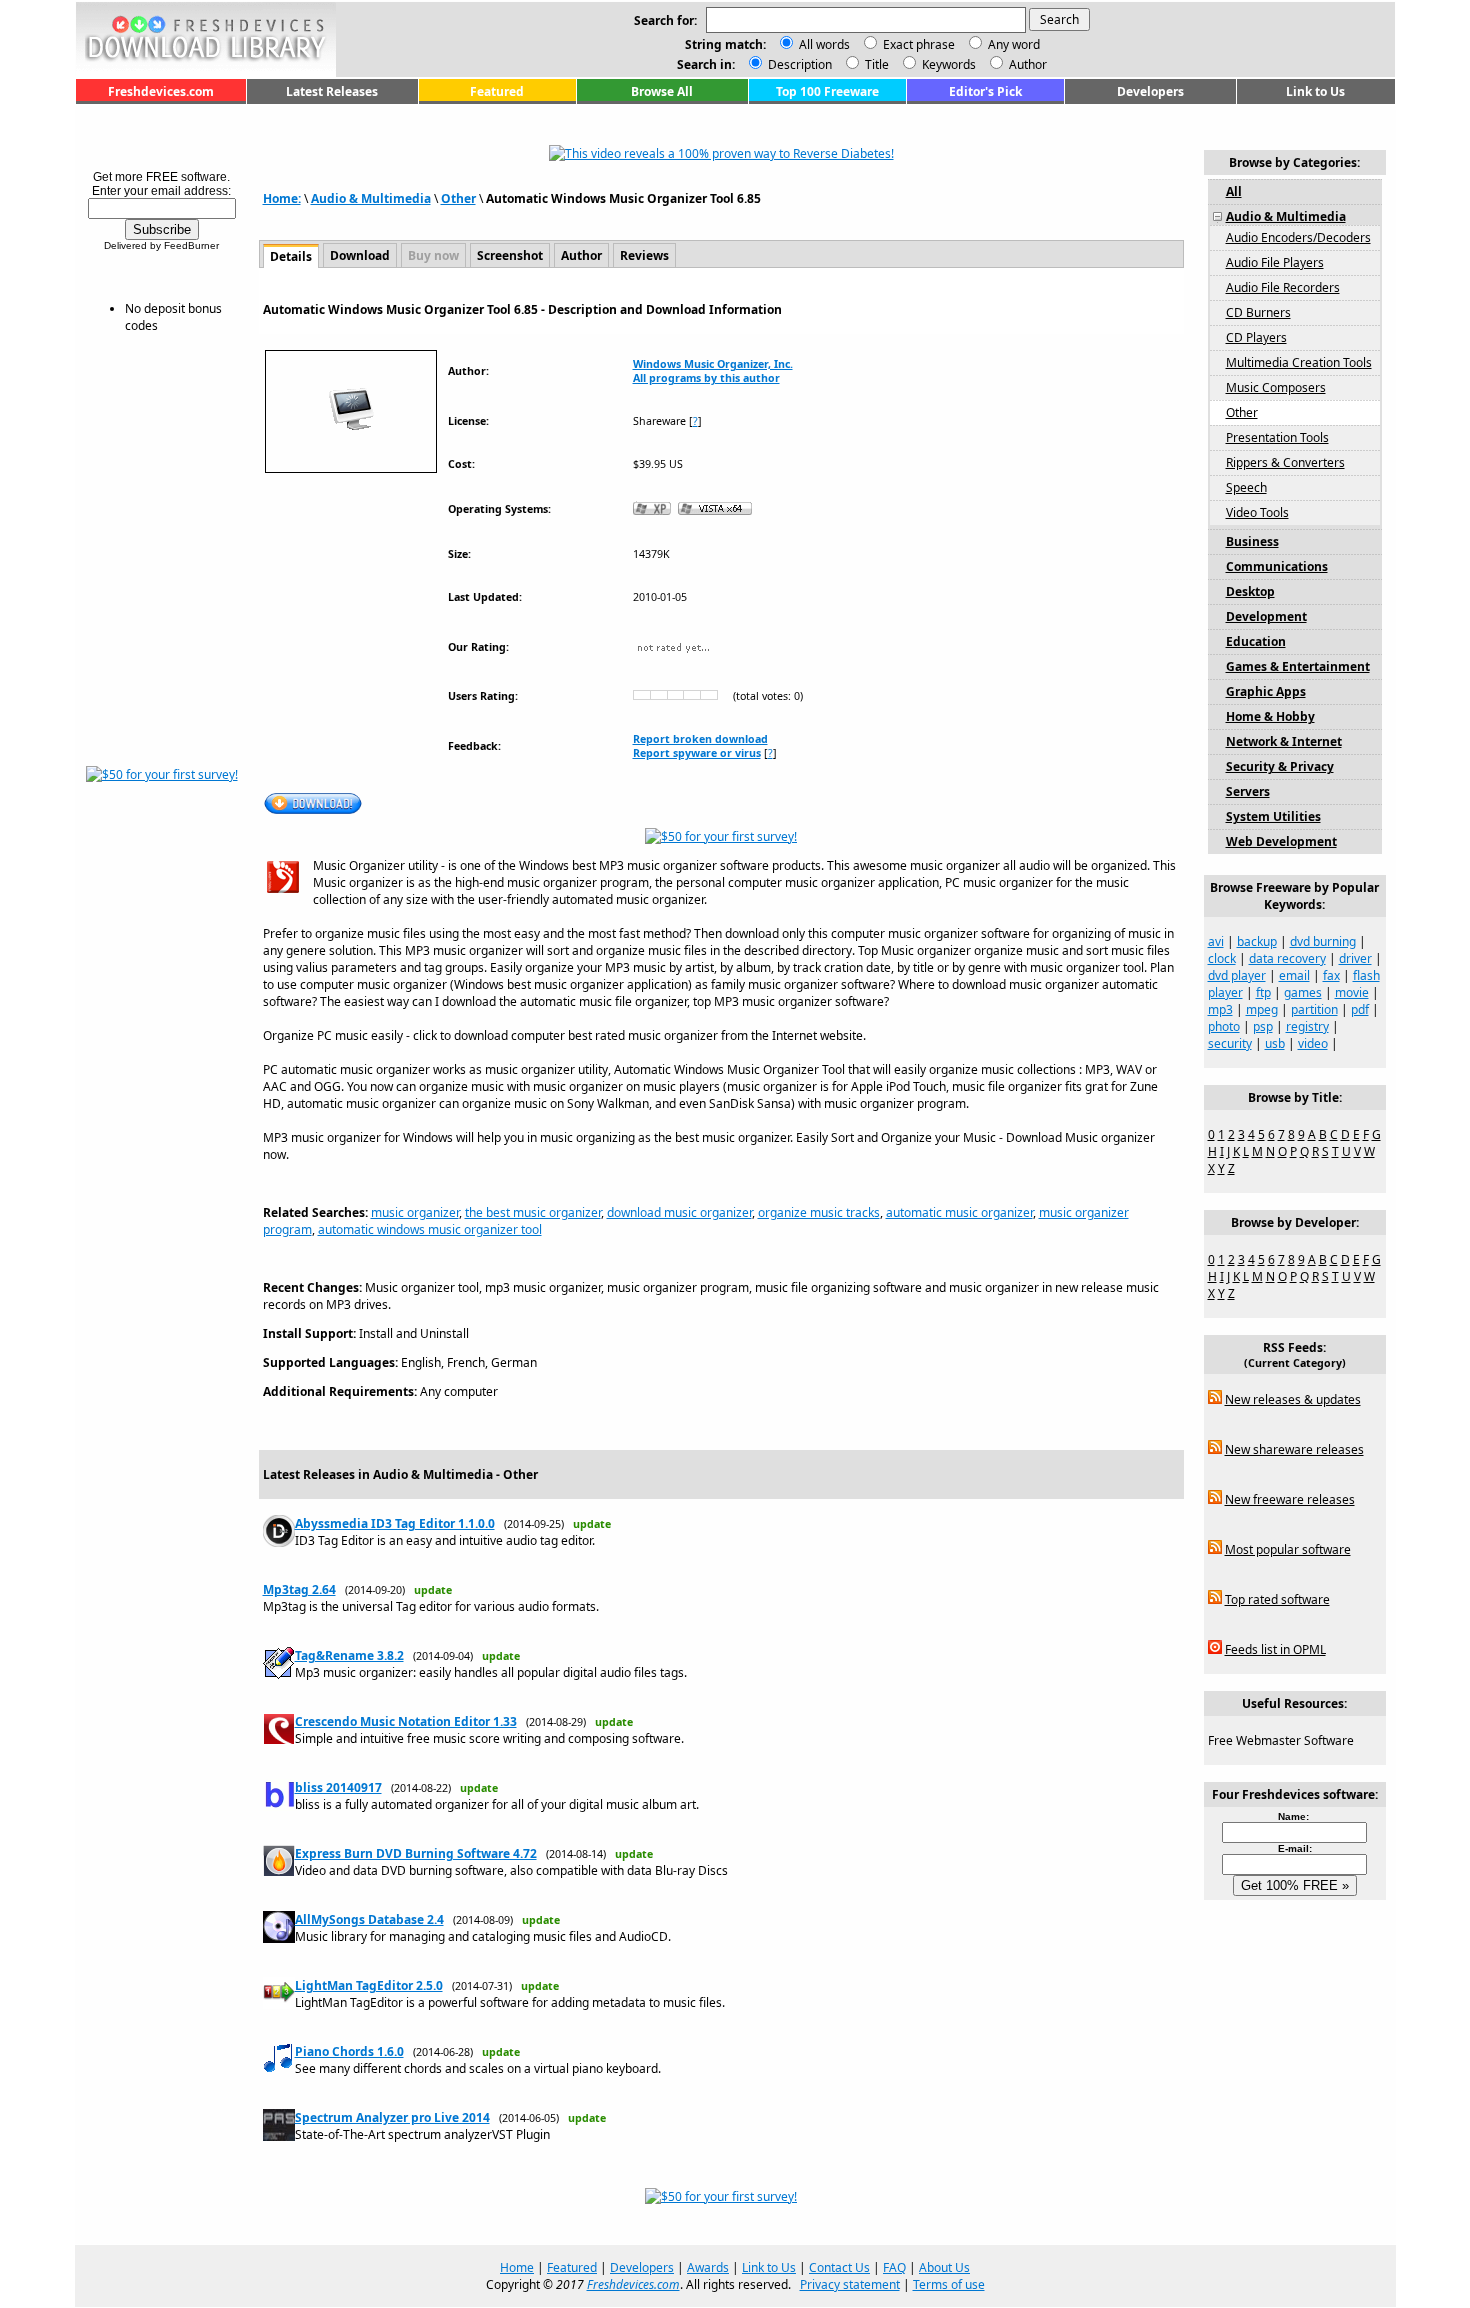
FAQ (894, 2267)
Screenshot (510, 255)
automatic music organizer (959, 1212)
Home (517, 2267)
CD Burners (1258, 312)
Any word (1014, 44)
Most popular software (1288, 1549)
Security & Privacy (1280, 766)
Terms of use (949, 2284)
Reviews (644, 255)
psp (1263, 1026)
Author (1026, 64)
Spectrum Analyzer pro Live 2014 (392, 2117)
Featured (497, 91)
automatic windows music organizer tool (430, 1229)
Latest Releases (332, 91)
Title (875, 64)
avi (1216, 941)
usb (1275, 1043)
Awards (708, 2267)
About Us (944, 2267)
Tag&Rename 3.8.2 (349, 1655)
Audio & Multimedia (371, 198)
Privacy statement (850, 2284)
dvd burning (1323, 941)
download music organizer (679, 1212)
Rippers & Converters (1285, 462)
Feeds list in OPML (1275, 1649)
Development (1266, 616)
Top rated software (1277, 1599)
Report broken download (700, 739)
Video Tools (1257, 512)
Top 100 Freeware (827, 91)
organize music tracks (819, 1212)
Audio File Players (1275, 262)
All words (824, 44)
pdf (1360, 1009)
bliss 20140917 (338, 1787)
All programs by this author (706, 378)
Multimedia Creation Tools (1299, 362)
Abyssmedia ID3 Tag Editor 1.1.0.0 (395, 1523)
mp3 (1220, 1009)
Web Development (1281, 841)
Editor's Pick (985, 91)
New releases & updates (1293, 1399)
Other (458, 198)
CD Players (1256, 337)
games (1303, 992)
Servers (1248, 791)
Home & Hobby (1270, 716)
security (1230, 1043)
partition (1314, 1009)
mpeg (1262, 1009)
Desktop (1250, 591)
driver (1355, 958)
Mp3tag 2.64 (299, 1589)
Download (360, 255)
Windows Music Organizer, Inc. (713, 364)
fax (1331, 975)
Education (1256, 641)
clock (1222, 958)
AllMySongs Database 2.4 (369, 1919)
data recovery (1287, 958)
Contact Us (839, 2267)
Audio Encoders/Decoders (1298, 237)
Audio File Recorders (1283, 287)
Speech (1246, 487)
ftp (1263, 992)
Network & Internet (1284, 741)
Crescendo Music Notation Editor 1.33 (406, 1721)
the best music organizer (533, 1212)
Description (798, 64)
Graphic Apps (1266, 691)
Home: (282, 198)
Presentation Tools (1277, 437)
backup (1257, 941)
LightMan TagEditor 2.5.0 (369, 1985)
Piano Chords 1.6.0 (349, 2051)
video (1313, 1043)
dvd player (1237, 975)
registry (1307, 1026)
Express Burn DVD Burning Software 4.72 (416, 1853)
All (1234, 191)
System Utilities (1273, 816)
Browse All (662, 91)
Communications (1277, 566)
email (1294, 975)
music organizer (415, 1212)
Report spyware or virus (697, 753)
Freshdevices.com (161, 91)
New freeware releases (1290, 1499)
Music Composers (1276, 387)
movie (1352, 992)
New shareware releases (1294, 1449)
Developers (1150, 91)
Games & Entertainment (1298, 666)
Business (1252, 541)
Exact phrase (919, 44)
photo (1224, 1026)
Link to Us (1315, 91)
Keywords (947, 64)
